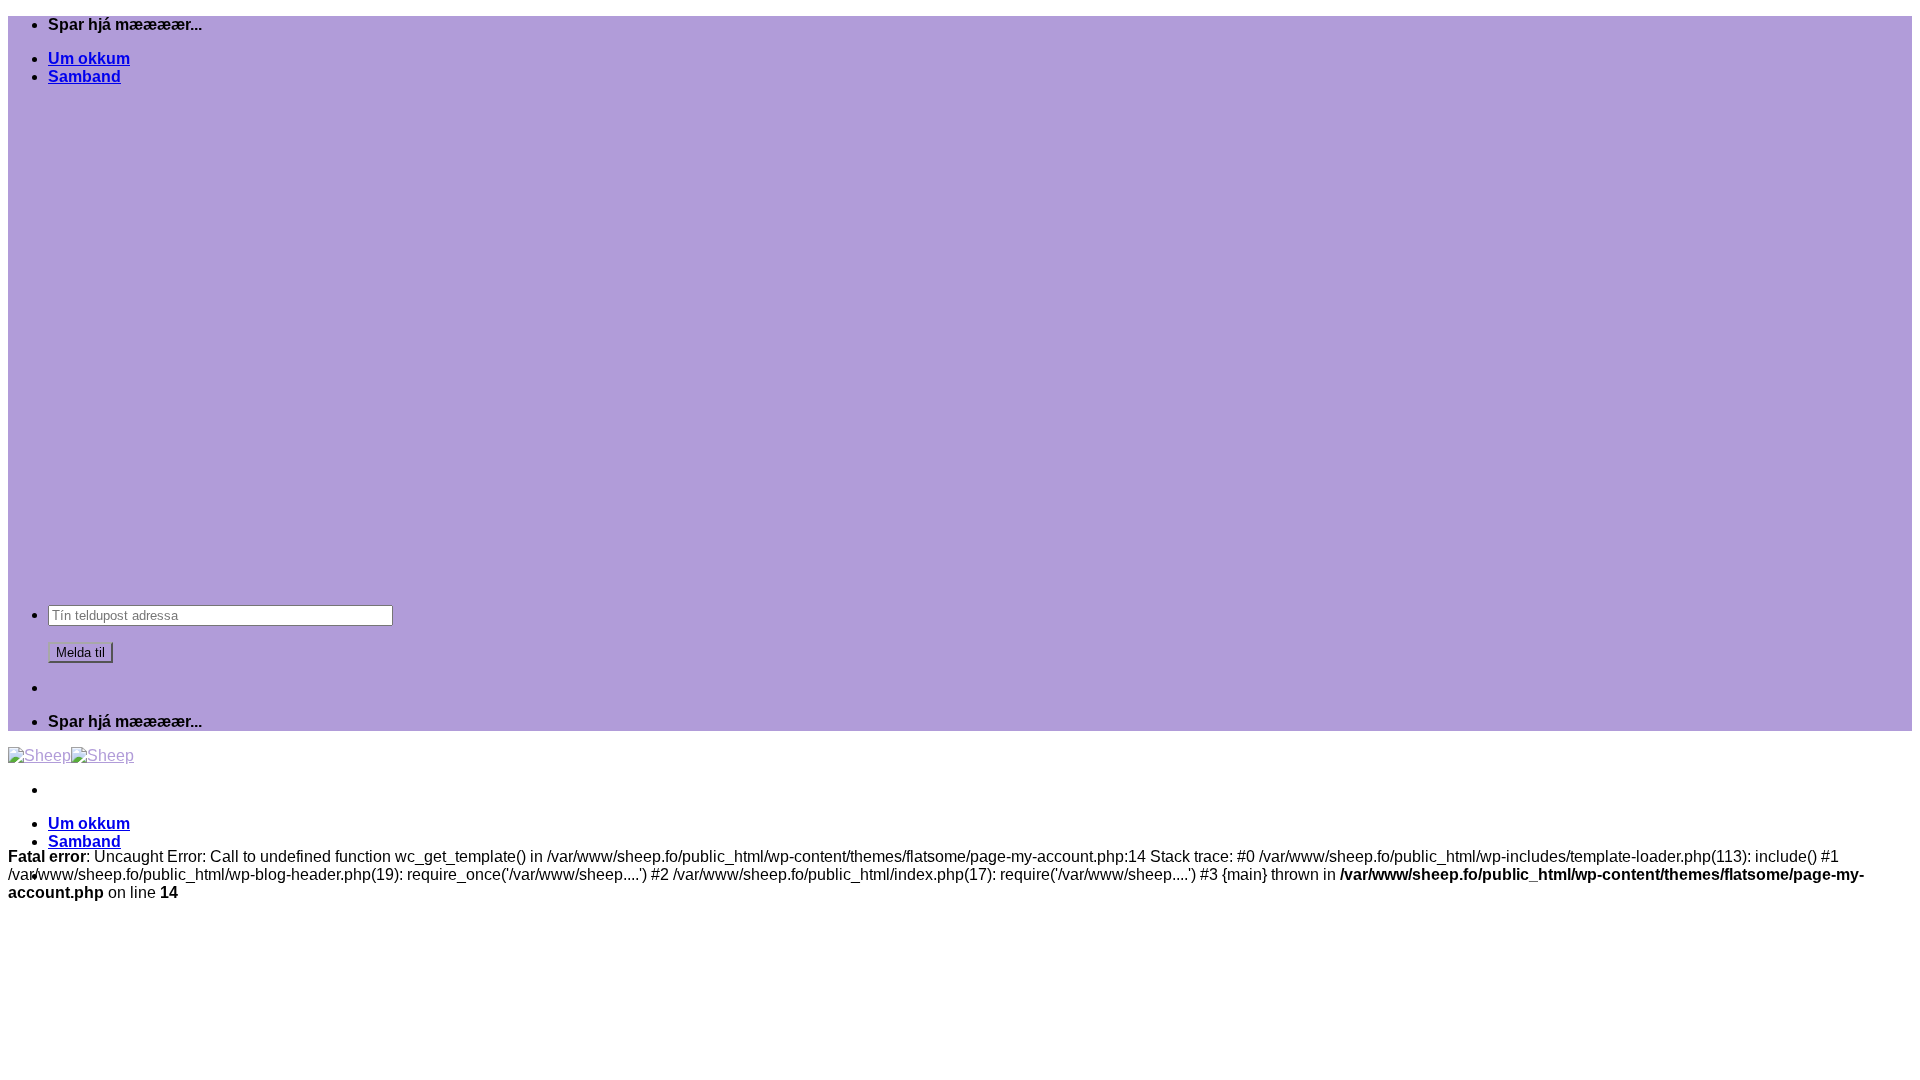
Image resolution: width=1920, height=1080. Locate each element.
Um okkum (89, 58)
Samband (84, 76)
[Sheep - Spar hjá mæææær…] (71, 755)
